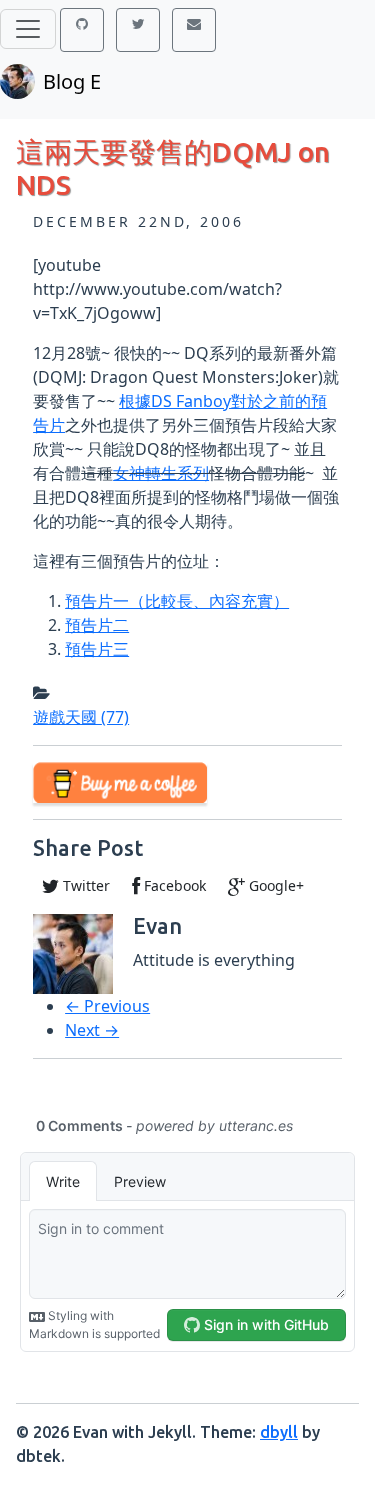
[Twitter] (138, 30)
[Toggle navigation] (28, 29)
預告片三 (97, 649)
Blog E (72, 81)
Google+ (274, 885)
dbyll (279, 1432)
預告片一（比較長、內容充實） (177, 601)
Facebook (173, 885)
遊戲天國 (81, 717)
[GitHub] (82, 30)
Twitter (84, 885)
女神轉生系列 (161, 473)
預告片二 (97, 625)
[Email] (194, 30)
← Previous (107, 1006)
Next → (92, 1030)
